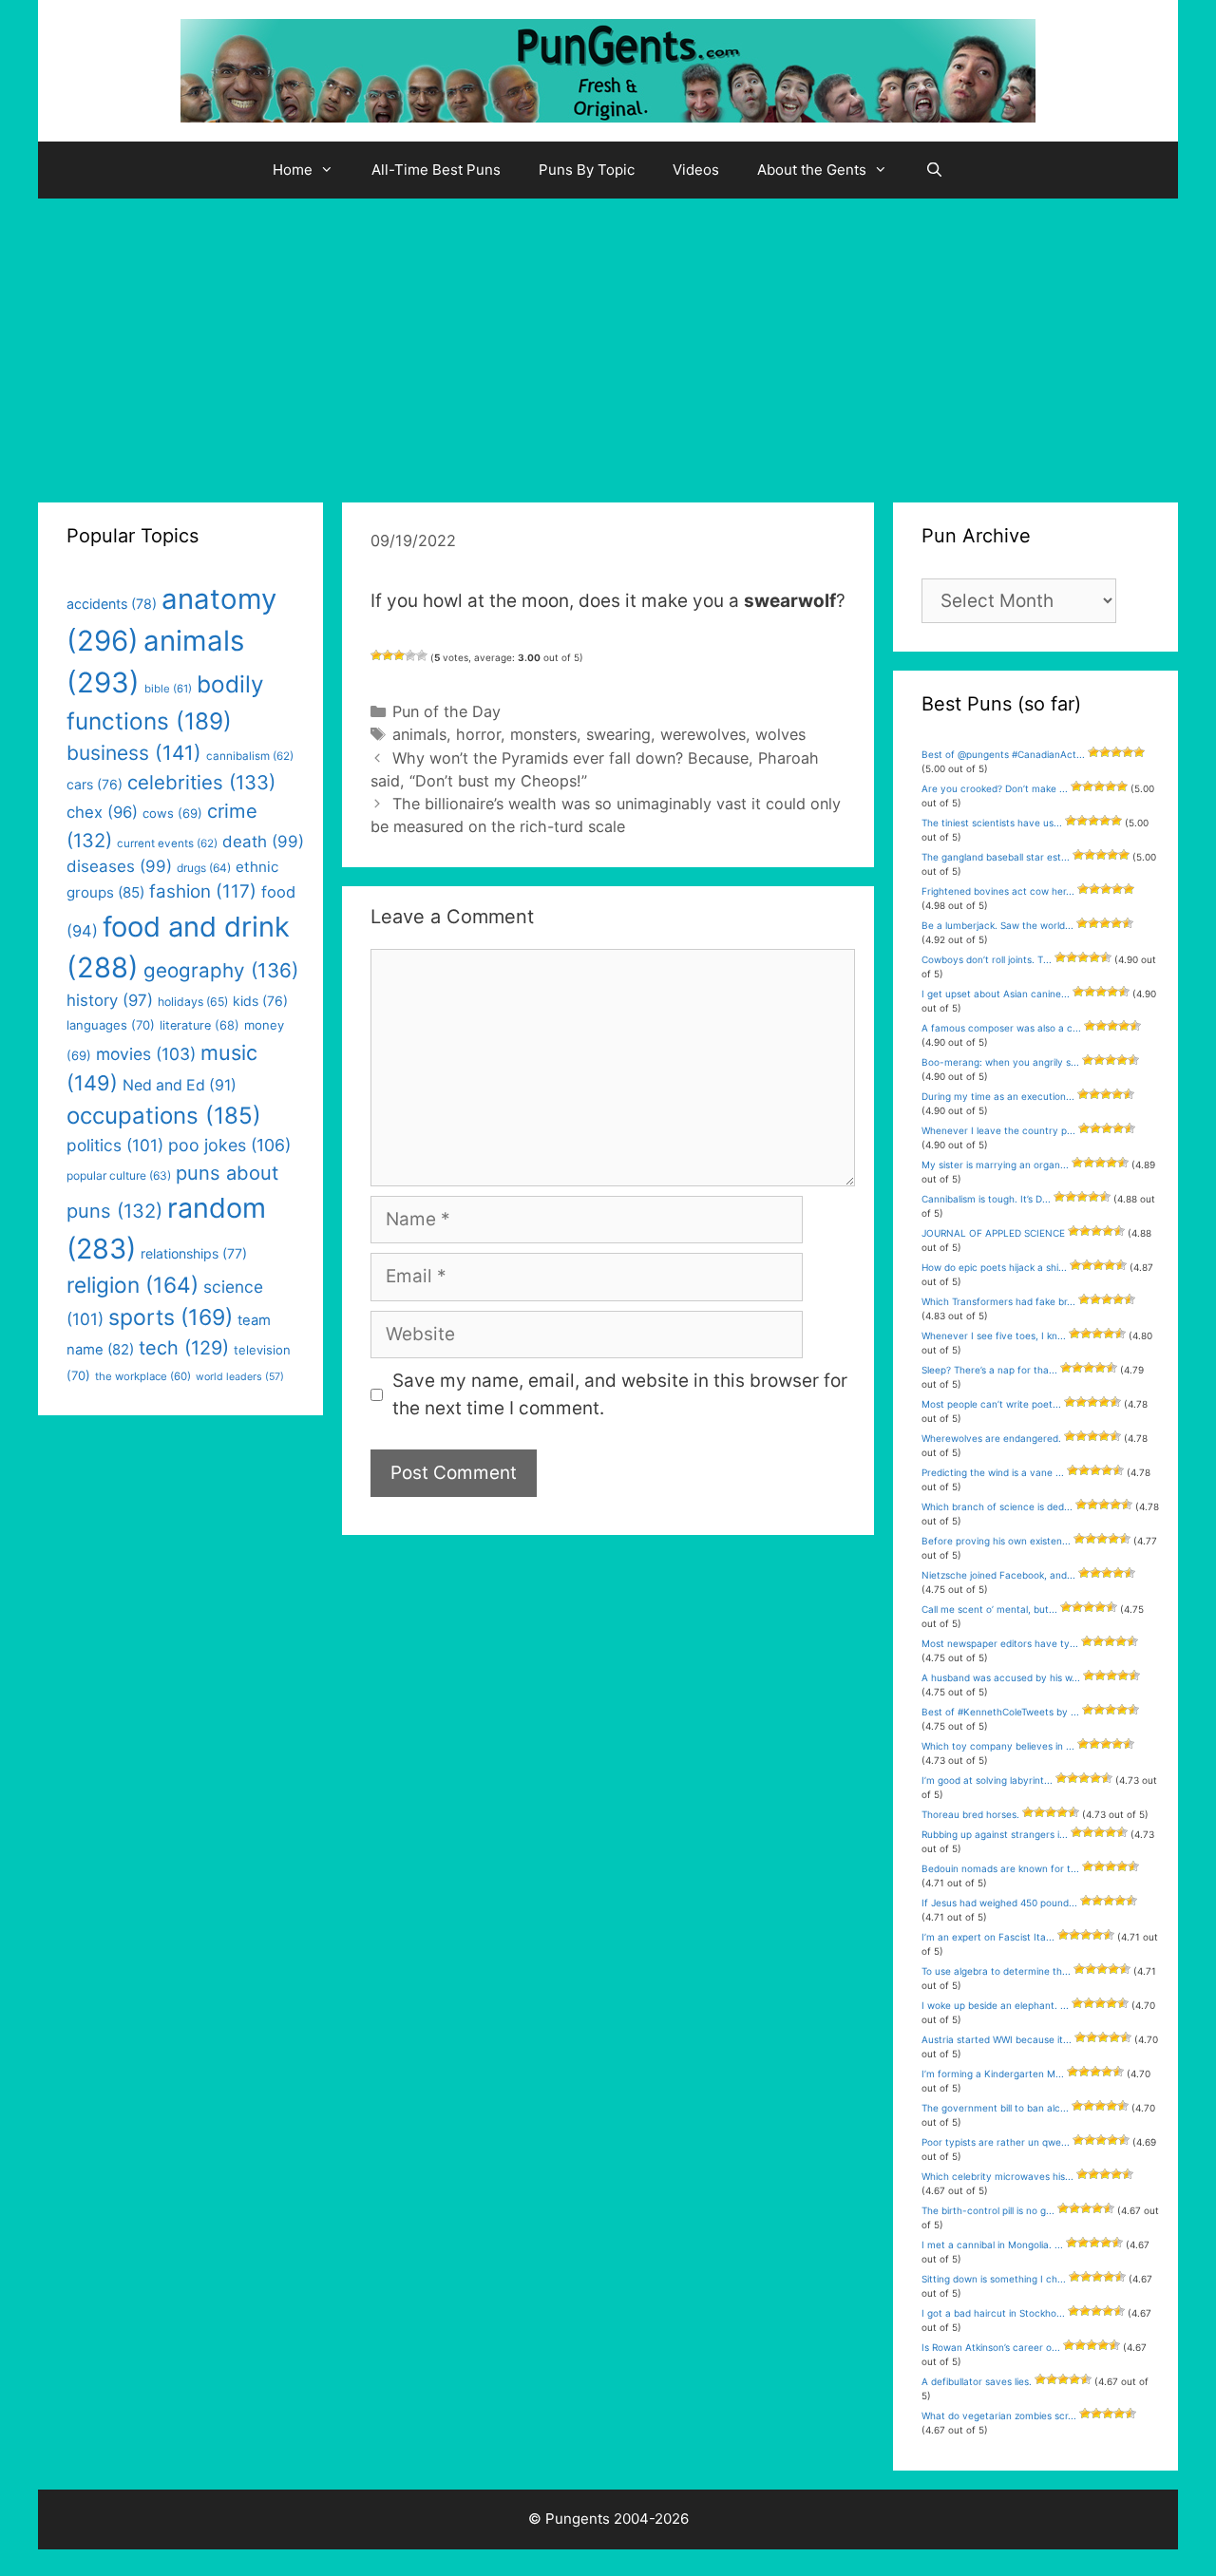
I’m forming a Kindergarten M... (993, 2074)
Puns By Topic (587, 170)
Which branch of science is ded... (997, 1506)
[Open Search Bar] (934, 170)
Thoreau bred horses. (970, 1814)
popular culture (119, 1175)
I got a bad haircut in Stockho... (993, 2313)
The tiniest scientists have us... (992, 823)
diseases (119, 866)
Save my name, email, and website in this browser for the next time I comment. (620, 1394)
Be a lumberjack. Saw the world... (997, 925)
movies (146, 1054)
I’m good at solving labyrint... (987, 1780)
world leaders (240, 1377)
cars (95, 784)
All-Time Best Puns (436, 170)
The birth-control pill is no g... (988, 2210)
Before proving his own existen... (996, 1541)
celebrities (201, 782)
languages (111, 1025)
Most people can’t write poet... (991, 1404)
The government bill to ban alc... (995, 2108)
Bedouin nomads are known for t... (1000, 1868)
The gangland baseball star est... (996, 857)
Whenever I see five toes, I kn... (994, 1335)
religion (133, 1285)
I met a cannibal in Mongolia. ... (992, 2245)
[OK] (399, 655)
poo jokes (229, 1145)
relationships (194, 1253)
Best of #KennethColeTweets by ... (1000, 1712)
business (134, 753)
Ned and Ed (180, 1085)
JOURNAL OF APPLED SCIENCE (993, 1233)
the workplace (143, 1376)
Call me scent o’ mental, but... (989, 1609)
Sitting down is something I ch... (994, 2279)
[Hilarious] (422, 655)
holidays (193, 1002)
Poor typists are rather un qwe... (996, 2142)
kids (260, 1001)
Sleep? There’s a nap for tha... (989, 1370)
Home (293, 170)
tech (184, 1348)
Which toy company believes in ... (998, 1746)
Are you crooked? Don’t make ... (995, 788)
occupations (164, 1116)
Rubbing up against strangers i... (995, 1834)
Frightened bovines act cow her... (998, 891)
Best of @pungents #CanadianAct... (1003, 754)
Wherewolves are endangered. (991, 1438)
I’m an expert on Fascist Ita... (988, 1937)
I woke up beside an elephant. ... (995, 2005)
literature (199, 1025)
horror (478, 734)
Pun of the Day (446, 711)
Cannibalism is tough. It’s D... (986, 1199)
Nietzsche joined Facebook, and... (998, 1575)
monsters (543, 734)
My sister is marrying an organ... (995, 1165)
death (263, 842)
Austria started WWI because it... (997, 2039)
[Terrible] (376, 655)
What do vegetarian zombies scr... (999, 2415)
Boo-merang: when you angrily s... (1000, 1062)
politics (115, 1145)
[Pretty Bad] (388, 655)
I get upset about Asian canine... (996, 994)
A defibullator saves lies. (977, 2381)
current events (167, 843)
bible (168, 689)
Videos (696, 170)
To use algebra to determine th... (996, 1971)
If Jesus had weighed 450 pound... (999, 1903)
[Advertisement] (608, 341)
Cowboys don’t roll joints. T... (987, 959)
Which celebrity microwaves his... (997, 2176)
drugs (204, 868)
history (110, 1000)
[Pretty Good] (410, 655)
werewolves (703, 734)
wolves (780, 734)
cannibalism (250, 756)
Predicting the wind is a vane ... (993, 1472)
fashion (203, 891)
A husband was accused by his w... (1001, 1677)
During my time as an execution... (998, 1096)
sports (171, 1317)
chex (102, 812)
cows (172, 813)
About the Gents (812, 170)
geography (221, 970)
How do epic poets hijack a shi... (994, 1267)
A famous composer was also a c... (1001, 1028)
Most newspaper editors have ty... (1000, 1643)
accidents (112, 604)
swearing (618, 734)
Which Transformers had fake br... (998, 1301)
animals (419, 734)
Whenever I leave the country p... (998, 1130)
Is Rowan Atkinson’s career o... (991, 2347)
